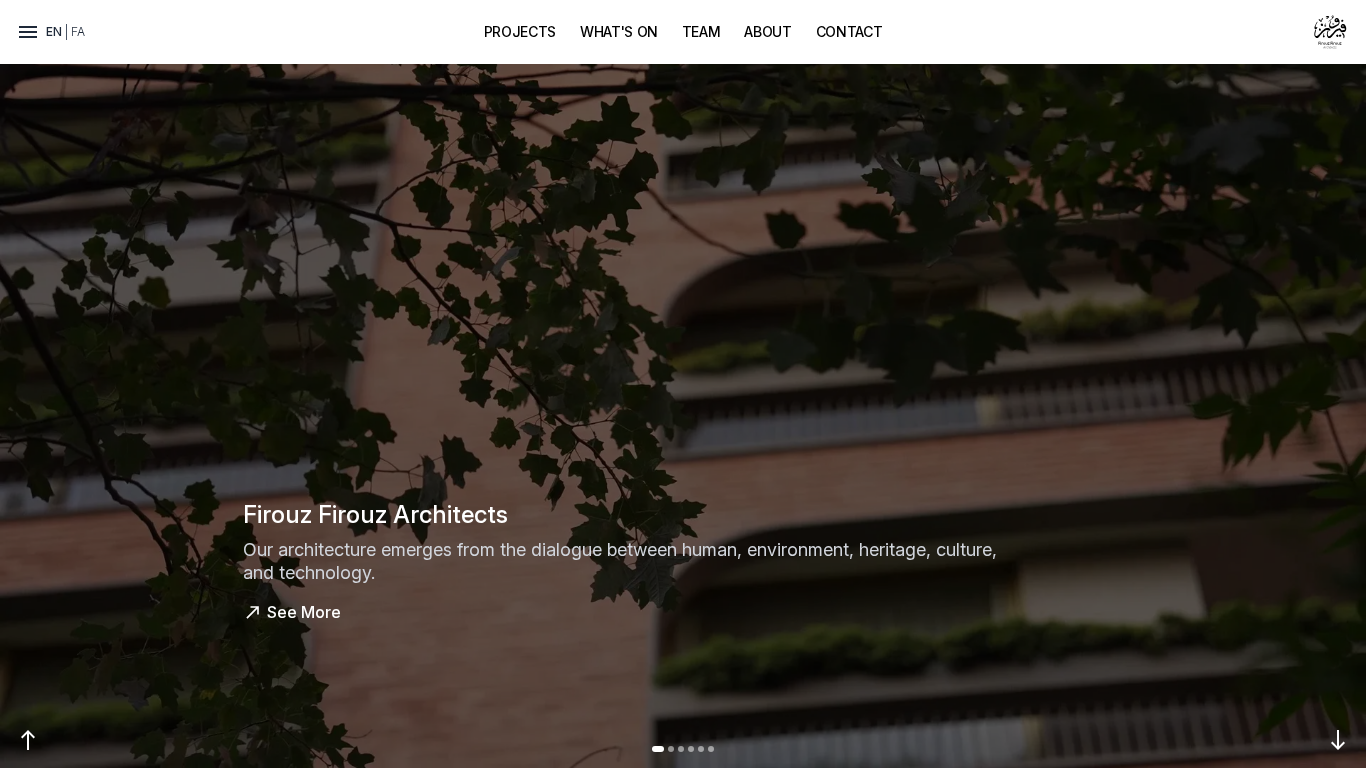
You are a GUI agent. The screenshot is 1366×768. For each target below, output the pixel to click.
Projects (520, 31)
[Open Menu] (28, 32)
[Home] (1330, 32)
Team (701, 31)
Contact (849, 31)
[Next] (1338, 740)
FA (78, 31)
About (767, 31)
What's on (619, 31)
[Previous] (28, 740)
